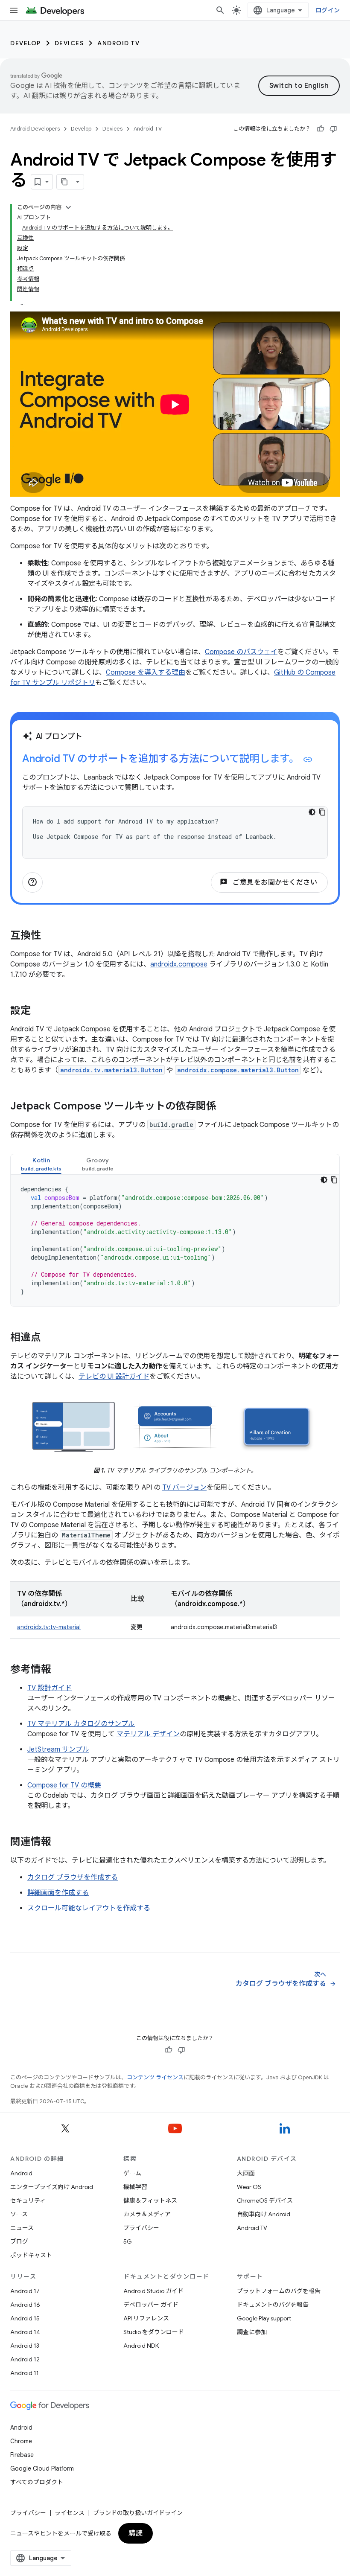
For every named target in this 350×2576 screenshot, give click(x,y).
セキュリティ (28, 2201)
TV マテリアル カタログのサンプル (81, 1724)
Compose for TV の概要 (64, 1785)
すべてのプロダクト (37, 2482)
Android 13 (25, 2346)
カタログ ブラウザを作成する (73, 1877)
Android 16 (25, 2305)
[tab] (41, 1164)
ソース (19, 2214)
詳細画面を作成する (58, 1893)
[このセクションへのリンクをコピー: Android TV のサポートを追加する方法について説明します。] (308, 760)
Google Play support (264, 2318)
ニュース (22, 2228)
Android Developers (35, 129)
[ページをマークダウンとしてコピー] (64, 182)
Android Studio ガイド (153, 2291)
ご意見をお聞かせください (269, 882)
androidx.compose (179, 964)
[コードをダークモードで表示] (312, 812)
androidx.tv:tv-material (49, 1627)
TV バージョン (184, 1487)
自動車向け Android (264, 2214)
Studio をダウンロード (154, 2332)
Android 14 (25, 2332)
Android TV (118, 43)
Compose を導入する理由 (146, 672)
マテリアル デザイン (148, 1734)
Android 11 (25, 2373)
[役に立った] (321, 129)
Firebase (22, 2455)
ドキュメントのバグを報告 (273, 2305)
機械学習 (135, 2187)
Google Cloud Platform (42, 2468)
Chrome (21, 2441)
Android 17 (25, 2291)
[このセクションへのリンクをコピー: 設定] (39, 1011)
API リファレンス (146, 2318)
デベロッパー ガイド (151, 2305)
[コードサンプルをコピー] (322, 812)
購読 (136, 2533)
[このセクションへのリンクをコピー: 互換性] (50, 936)
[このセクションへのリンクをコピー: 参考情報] (60, 1670)
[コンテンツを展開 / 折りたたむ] (68, 207)
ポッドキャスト (31, 2255)
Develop (26, 43)
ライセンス (70, 2513)
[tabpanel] (175, 1240)
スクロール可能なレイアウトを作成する (89, 1908)
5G (128, 2241)
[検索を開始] (220, 10)
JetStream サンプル (58, 1749)
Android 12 (25, 2359)
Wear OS (249, 2187)
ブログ (19, 2241)
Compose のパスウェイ (241, 652)
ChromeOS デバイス (265, 2201)
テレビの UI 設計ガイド (114, 1377)
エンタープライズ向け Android (52, 2187)
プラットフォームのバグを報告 (279, 2291)
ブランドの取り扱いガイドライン (138, 2513)
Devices (69, 43)
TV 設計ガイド (50, 1688)
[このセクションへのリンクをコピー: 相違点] (50, 1338)
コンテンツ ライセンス (155, 2077)
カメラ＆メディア (147, 2214)
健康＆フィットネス (150, 2201)
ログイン (328, 10)
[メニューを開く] (14, 10)
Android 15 (25, 2318)
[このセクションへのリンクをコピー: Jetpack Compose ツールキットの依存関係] (225, 1107)
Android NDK (141, 2346)
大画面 (246, 2173)
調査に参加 (252, 2332)
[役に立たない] (333, 129)
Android (21, 2173)
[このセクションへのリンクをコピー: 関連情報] (60, 1842)
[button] (41, 1164)
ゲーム (132, 2173)
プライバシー (141, 2228)
